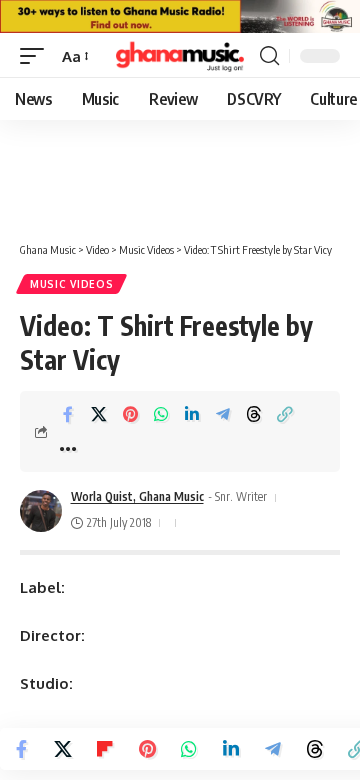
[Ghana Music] (180, 56)
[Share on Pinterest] (130, 414)
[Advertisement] (180, 160)
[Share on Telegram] (223, 414)
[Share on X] (99, 414)
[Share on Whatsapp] (161, 414)
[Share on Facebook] (68, 414)
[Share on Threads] (254, 414)
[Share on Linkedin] (192, 414)
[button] (37, 57)
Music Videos (71, 284)
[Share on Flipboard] (105, 749)
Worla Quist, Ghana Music (137, 496)
